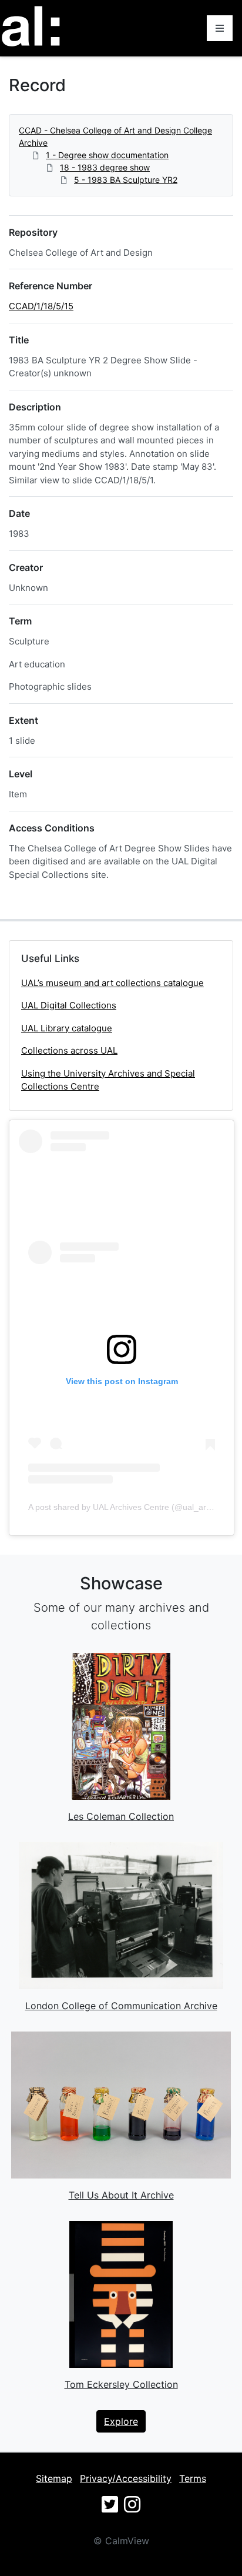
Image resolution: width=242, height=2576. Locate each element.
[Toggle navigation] (220, 28)
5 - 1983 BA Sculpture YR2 (126, 180)
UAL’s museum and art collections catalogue (112, 983)
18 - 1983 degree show (105, 167)
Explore (121, 2421)
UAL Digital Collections (69, 1005)
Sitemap (54, 2478)
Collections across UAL (69, 1050)
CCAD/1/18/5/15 (41, 306)
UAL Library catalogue (67, 1028)
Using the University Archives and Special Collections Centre (108, 1080)
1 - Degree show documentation (107, 155)
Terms (193, 2478)
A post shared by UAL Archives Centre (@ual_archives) (130, 1507)
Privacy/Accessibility (126, 2478)
